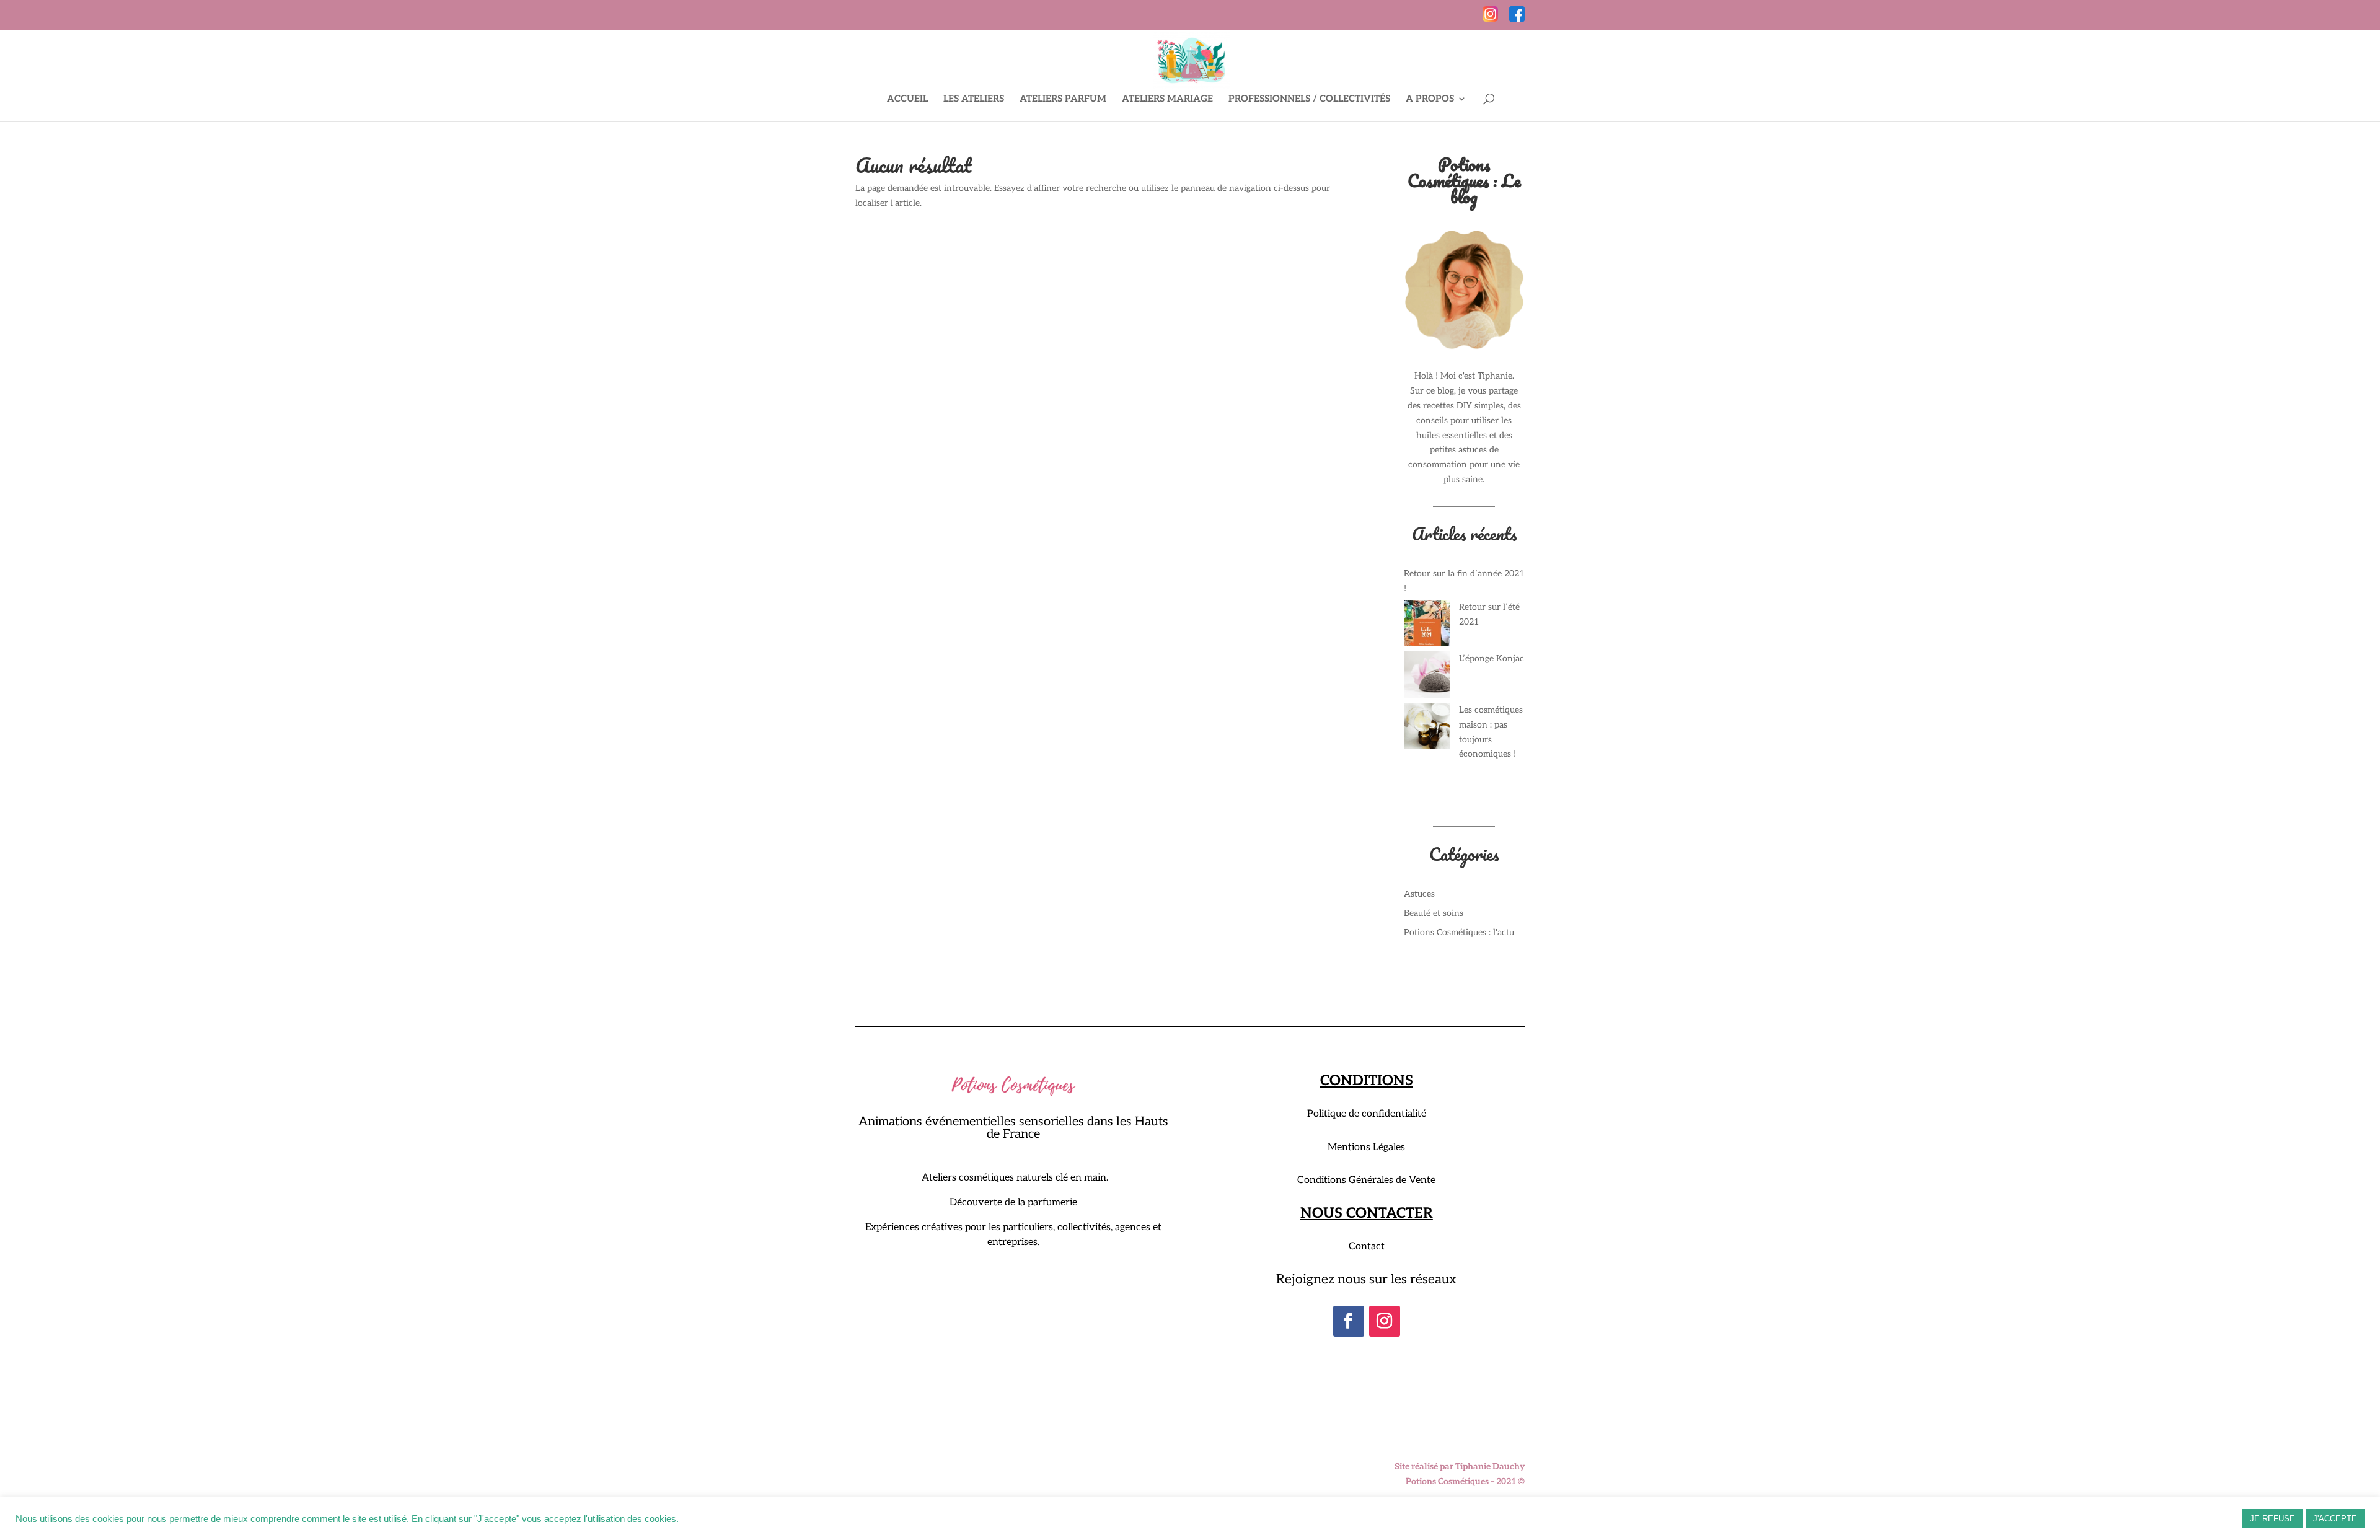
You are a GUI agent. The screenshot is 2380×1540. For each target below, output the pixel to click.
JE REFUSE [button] (2272, 1519)
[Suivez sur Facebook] (1349, 1321)
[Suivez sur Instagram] (1385, 1321)
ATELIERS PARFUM (1063, 99)
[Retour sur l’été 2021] (1427, 626)
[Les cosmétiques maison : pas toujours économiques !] (1427, 728)
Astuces (1419, 894)
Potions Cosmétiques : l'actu (1459, 932)
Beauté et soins (1434, 913)
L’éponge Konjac (1492, 658)
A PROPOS (1430, 99)
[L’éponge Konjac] (1427, 677)
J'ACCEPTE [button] (2335, 1519)
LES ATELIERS (974, 99)
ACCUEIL (907, 99)
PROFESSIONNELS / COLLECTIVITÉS (1309, 99)
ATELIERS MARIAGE (1167, 99)
